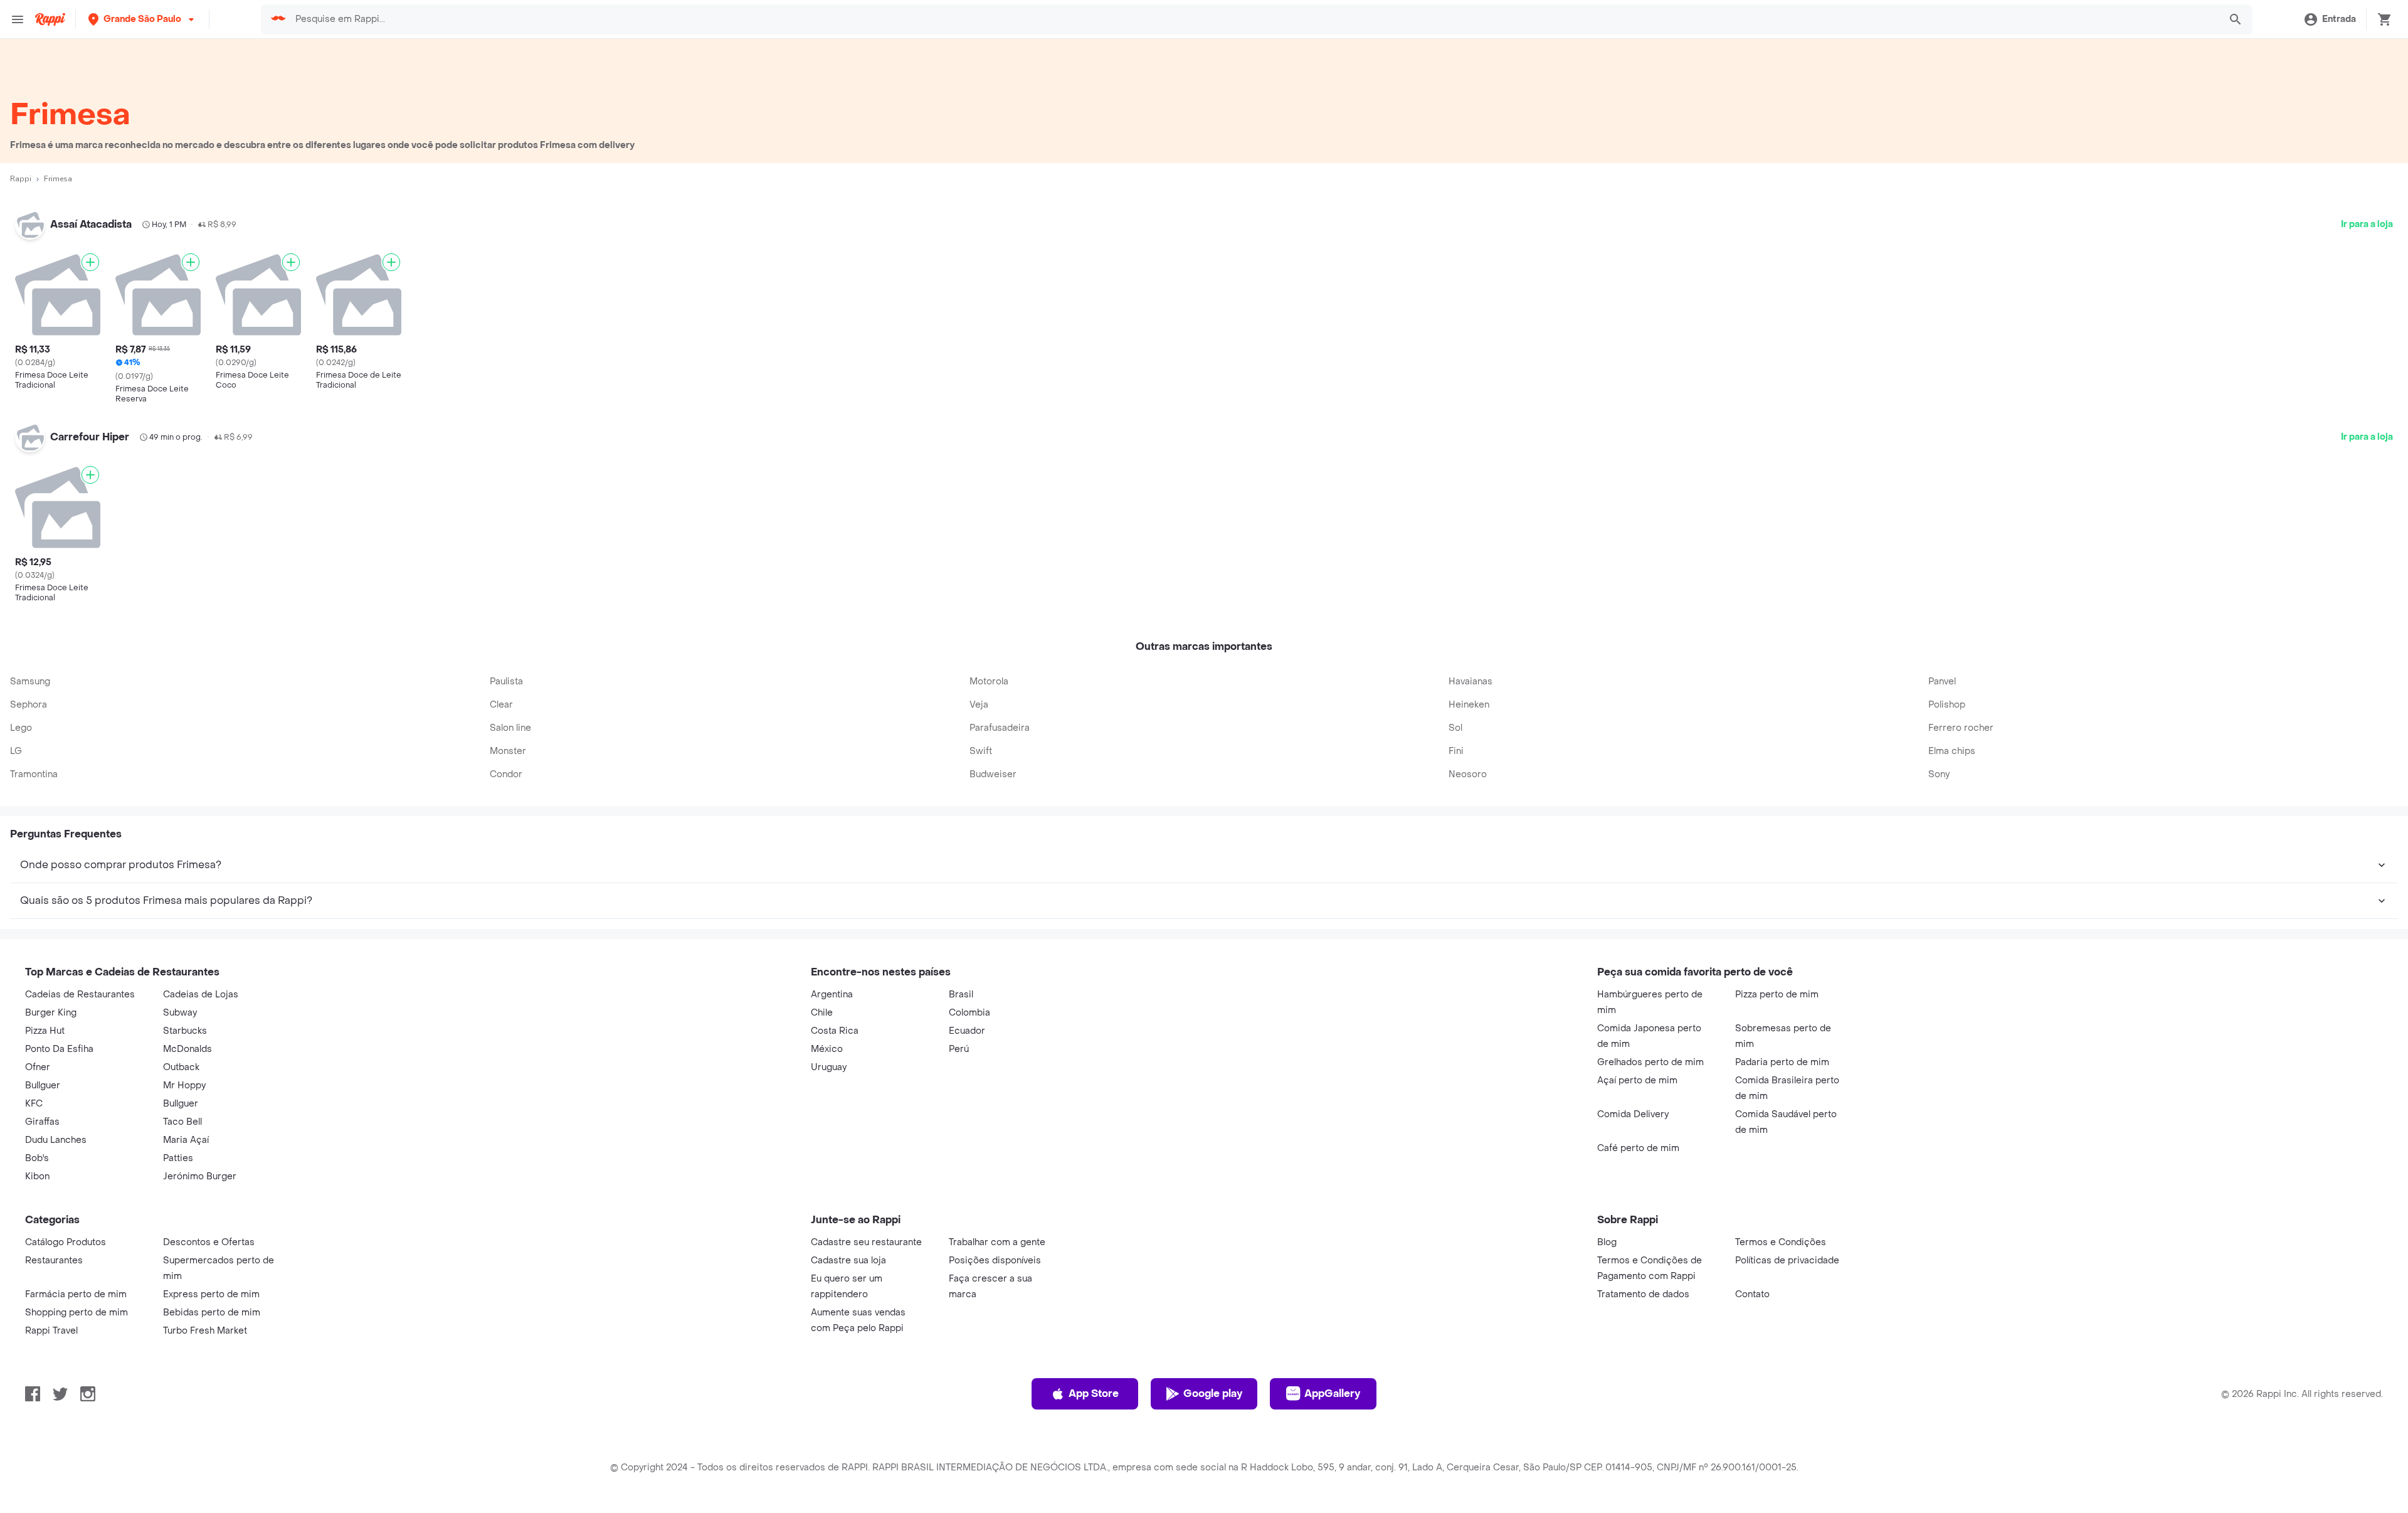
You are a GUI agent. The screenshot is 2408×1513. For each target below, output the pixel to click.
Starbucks (185, 1031)
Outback (181, 1067)
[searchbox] (1253, 19)
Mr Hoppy (184, 1086)
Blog (1607, 1242)
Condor (506, 774)
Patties (178, 1158)
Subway (180, 1013)
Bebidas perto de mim (212, 1313)
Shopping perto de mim (77, 1313)
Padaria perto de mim (1782, 1062)
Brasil (961, 995)
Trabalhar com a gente (997, 1242)
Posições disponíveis (995, 1261)
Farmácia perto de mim (76, 1294)
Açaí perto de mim (1637, 1080)
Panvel (1942, 682)
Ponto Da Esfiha (59, 1049)
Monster (508, 751)
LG (16, 751)
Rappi (21, 179)
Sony (1939, 774)
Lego (21, 728)
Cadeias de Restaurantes (80, 995)
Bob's (37, 1158)
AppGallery (1332, 1394)
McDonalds (187, 1049)
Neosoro (1468, 774)
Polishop (1947, 705)
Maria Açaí (186, 1140)
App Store (1094, 1394)
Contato (1752, 1294)
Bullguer (43, 1086)
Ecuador (967, 1031)
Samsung (30, 682)
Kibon (37, 1176)
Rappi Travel (51, 1331)
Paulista (506, 682)
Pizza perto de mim (1777, 995)
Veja (979, 705)
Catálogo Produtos (66, 1242)
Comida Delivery (1633, 1114)
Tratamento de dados (1643, 1294)
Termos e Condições (1781, 1242)
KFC (34, 1104)
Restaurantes (54, 1261)
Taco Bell (182, 1122)
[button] (142, 19)
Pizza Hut (45, 1031)
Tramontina (34, 774)
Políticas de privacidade (1787, 1261)
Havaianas (1471, 682)
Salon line (510, 728)
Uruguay (829, 1067)
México (827, 1049)
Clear (501, 705)
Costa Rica (835, 1031)
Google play (1213, 1394)
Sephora (29, 705)
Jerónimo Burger (200, 1176)
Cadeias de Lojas (201, 995)
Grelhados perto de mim (1650, 1062)
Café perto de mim (1638, 1148)
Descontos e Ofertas (209, 1242)
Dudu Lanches (56, 1140)
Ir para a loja (2367, 224)
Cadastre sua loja (848, 1261)
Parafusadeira (1000, 728)
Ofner (38, 1067)
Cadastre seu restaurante (866, 1242)
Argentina (832, 995)
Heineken (1469, 705)
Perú (959, 1049)
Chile (822, 1013)
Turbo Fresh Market (205, 1331)
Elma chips (1952, 751)
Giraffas (42, 1122)
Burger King (51, 1013)
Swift (981, 751)
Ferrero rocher (1961, 728)
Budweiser (993, 774)
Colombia (969, 1013)
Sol (1455, 728)
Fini (1456, 751)
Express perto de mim (211, 1294)
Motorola (989, 682)
